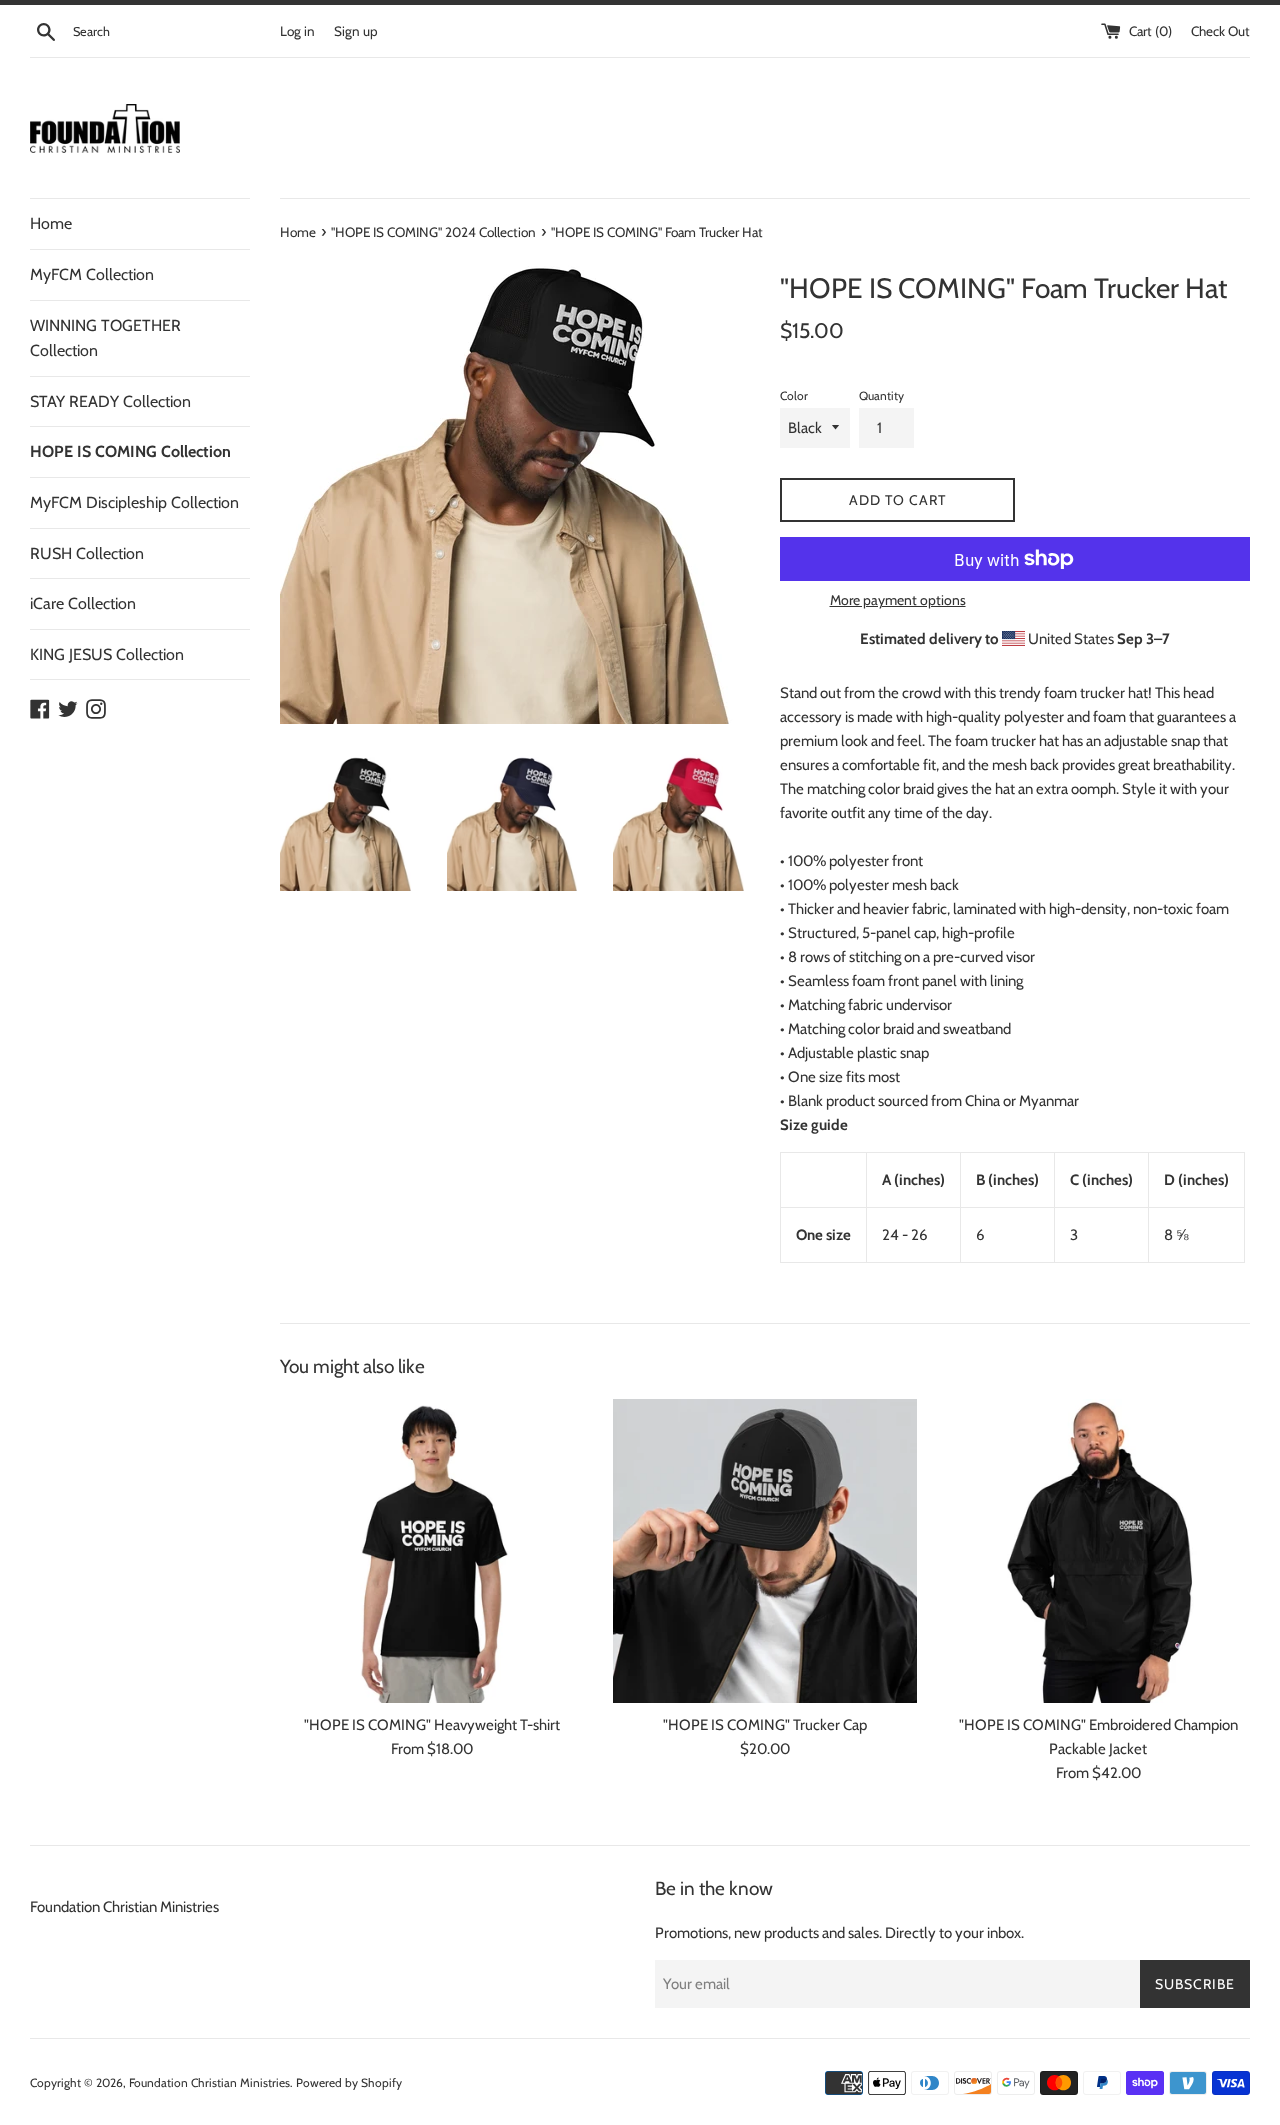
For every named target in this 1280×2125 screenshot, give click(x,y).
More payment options (898, 599)
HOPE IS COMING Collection (130, 451)
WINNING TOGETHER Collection (105, 338)
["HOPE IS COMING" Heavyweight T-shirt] (431, 1550)
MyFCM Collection (92, 274)
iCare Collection (83, 603)
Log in (297, 31)
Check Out (1220, 31)
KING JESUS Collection (107, 654)
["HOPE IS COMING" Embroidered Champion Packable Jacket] (1098, 1550)
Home (51, 223)
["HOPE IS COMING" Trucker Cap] (764, 1550)
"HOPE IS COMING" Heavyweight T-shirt (432, 1725)
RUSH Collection (87, 553)
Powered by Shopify (349, 2082)
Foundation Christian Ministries (124, 1907)
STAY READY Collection (110, 401)
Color (794, 395)
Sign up (356, 31)
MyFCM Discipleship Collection (134, 502)
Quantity (881, 395)
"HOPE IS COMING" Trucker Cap (765, 1725)
